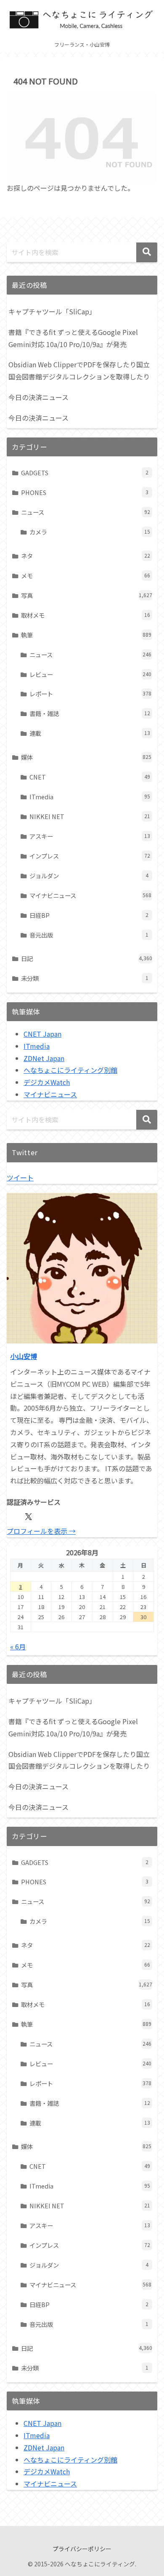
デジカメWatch (47, 1082)
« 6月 (18, 1646)
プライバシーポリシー (82, 2549)
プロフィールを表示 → (41, 1531)
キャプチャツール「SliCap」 (52, 311)
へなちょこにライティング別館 (70, 1070)
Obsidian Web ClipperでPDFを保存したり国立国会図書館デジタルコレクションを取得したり (79, 370)
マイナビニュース (50, 1094)
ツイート (20, 1177)
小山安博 (24, 1356)
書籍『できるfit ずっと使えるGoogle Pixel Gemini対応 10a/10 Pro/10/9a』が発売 (73, 338)
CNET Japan (42, 1034)
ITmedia (37, 1046)
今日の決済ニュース (38, 397)
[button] (147, 252)
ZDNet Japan (44, 1058)
